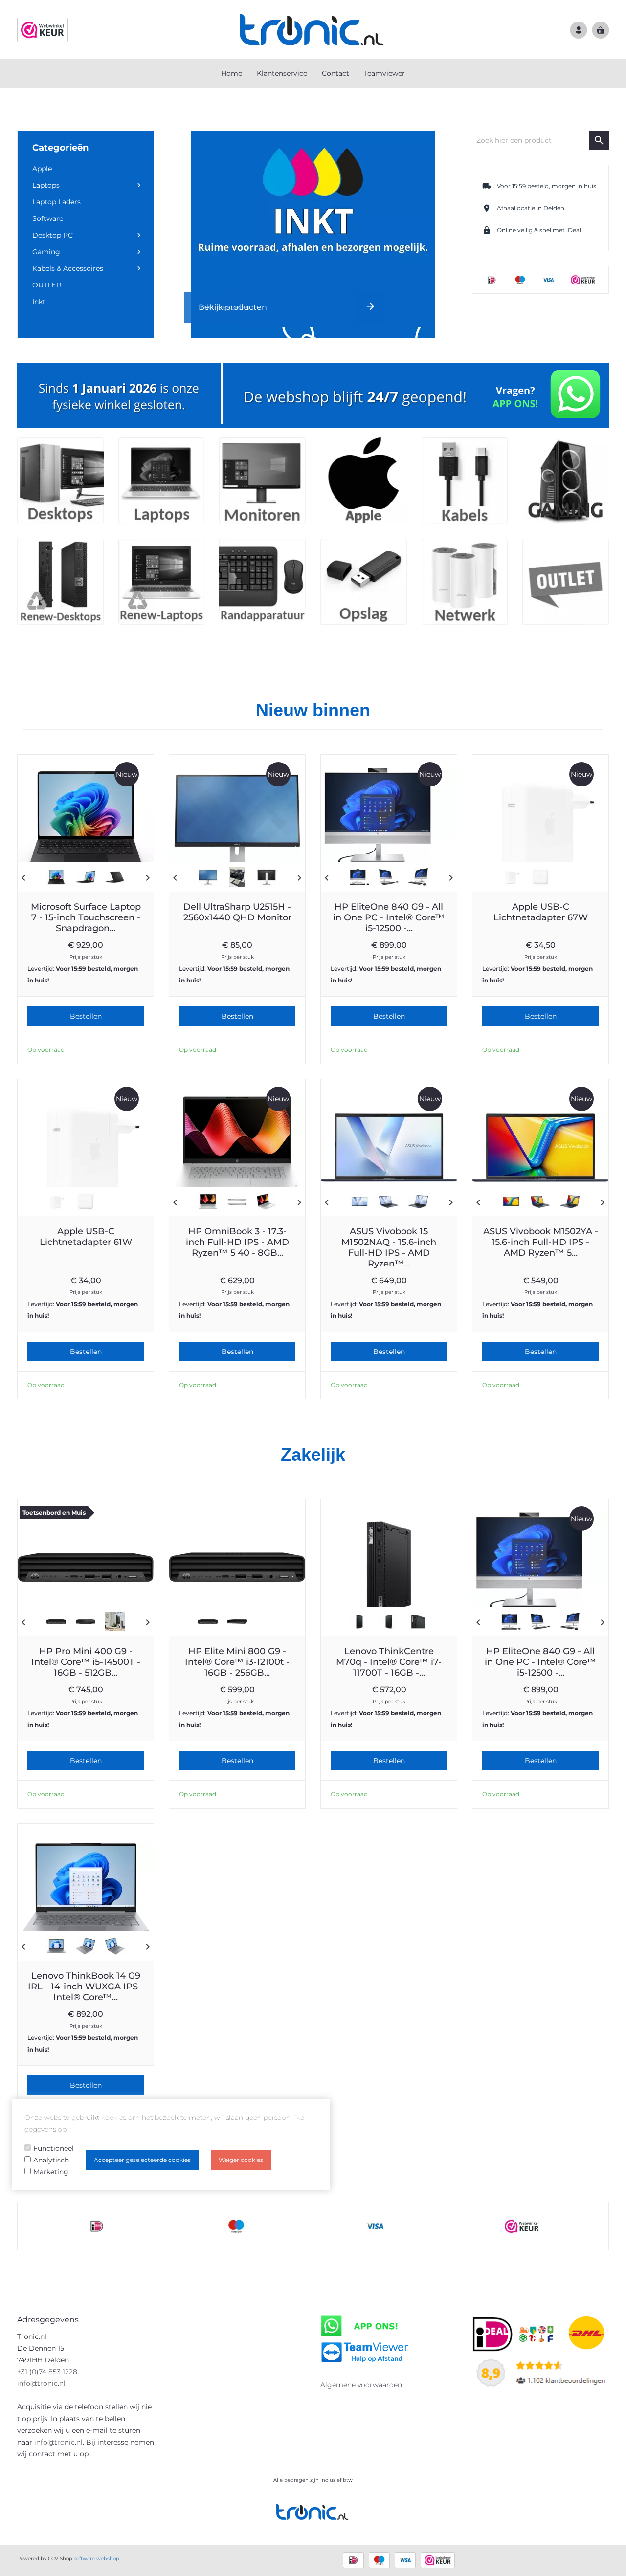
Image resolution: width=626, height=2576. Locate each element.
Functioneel (54, 2148)
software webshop (97, 2559)
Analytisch (51, 2160)
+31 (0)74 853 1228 (47, 2372)
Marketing (51, 2172)
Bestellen (86, 1016)
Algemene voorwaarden (361, 2385)
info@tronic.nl (41, 2383)
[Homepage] (313, 29)
